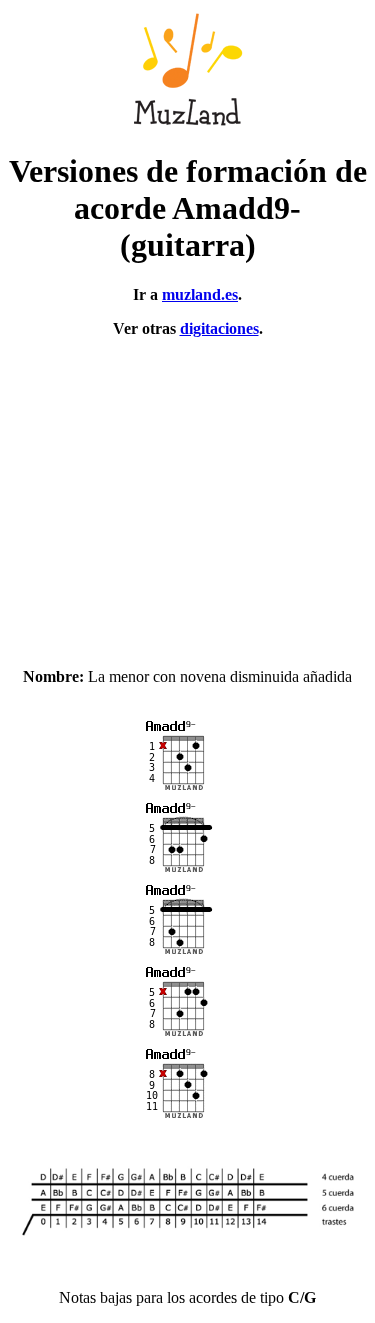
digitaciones (219, 328)
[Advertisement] (187, 494)
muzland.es (200, 294)
